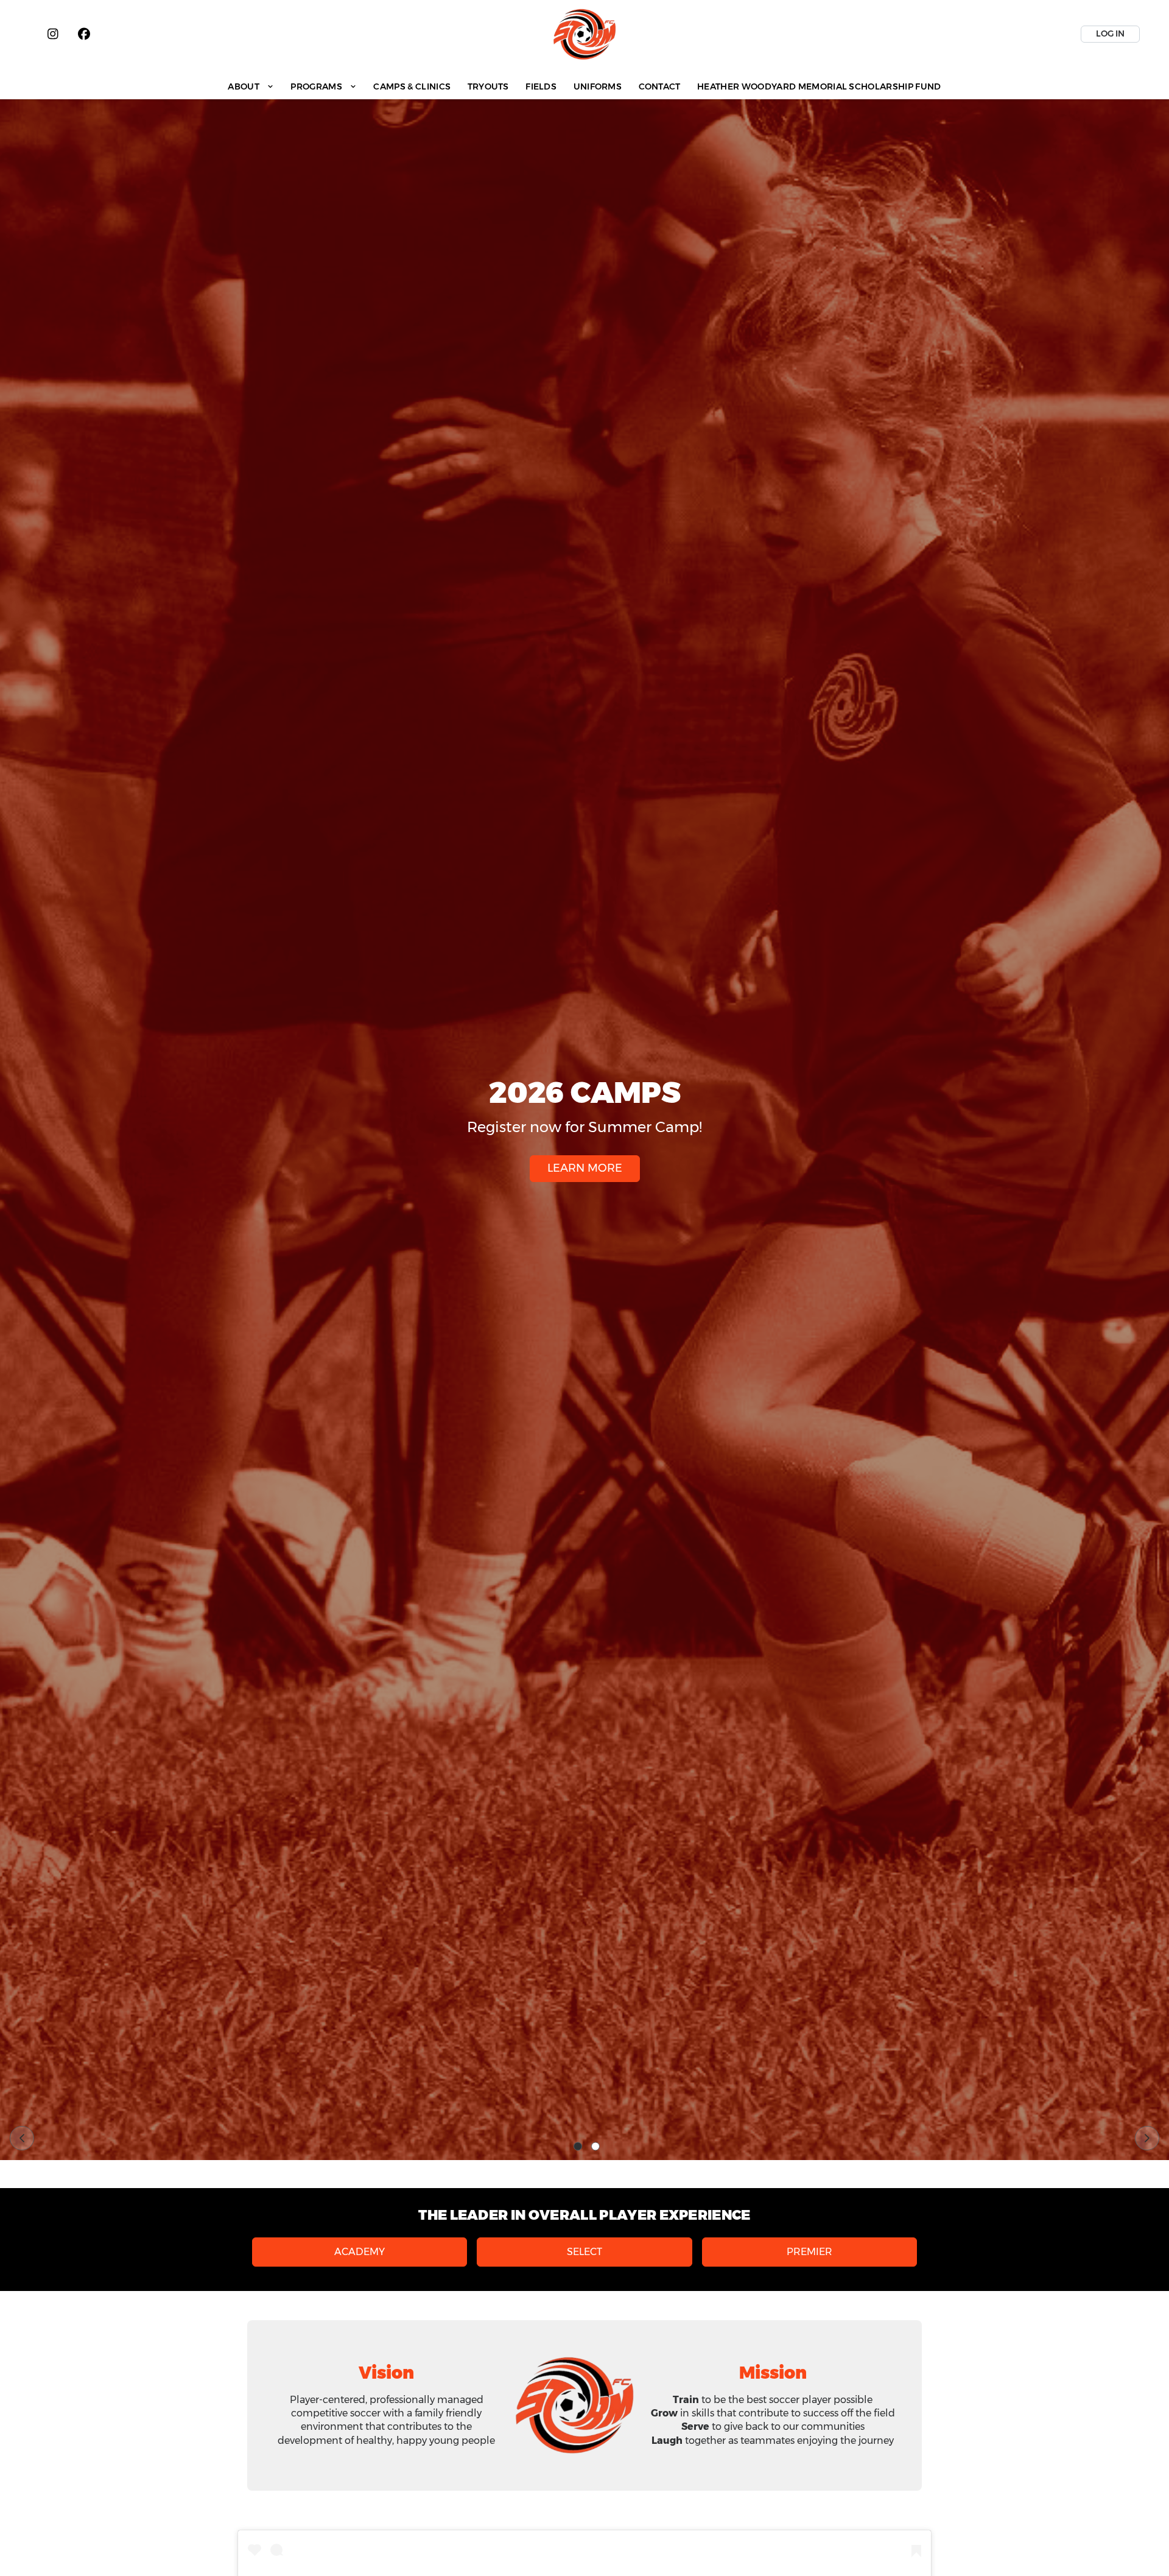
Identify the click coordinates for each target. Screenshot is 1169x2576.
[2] (595, 2147)
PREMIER (809, 2252)
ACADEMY (360, 2252)
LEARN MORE (585, 1168)
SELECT (584, 2252)
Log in (1110, 33)
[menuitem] (251, 86)
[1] (578, 2147)
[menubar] (585, 86)
